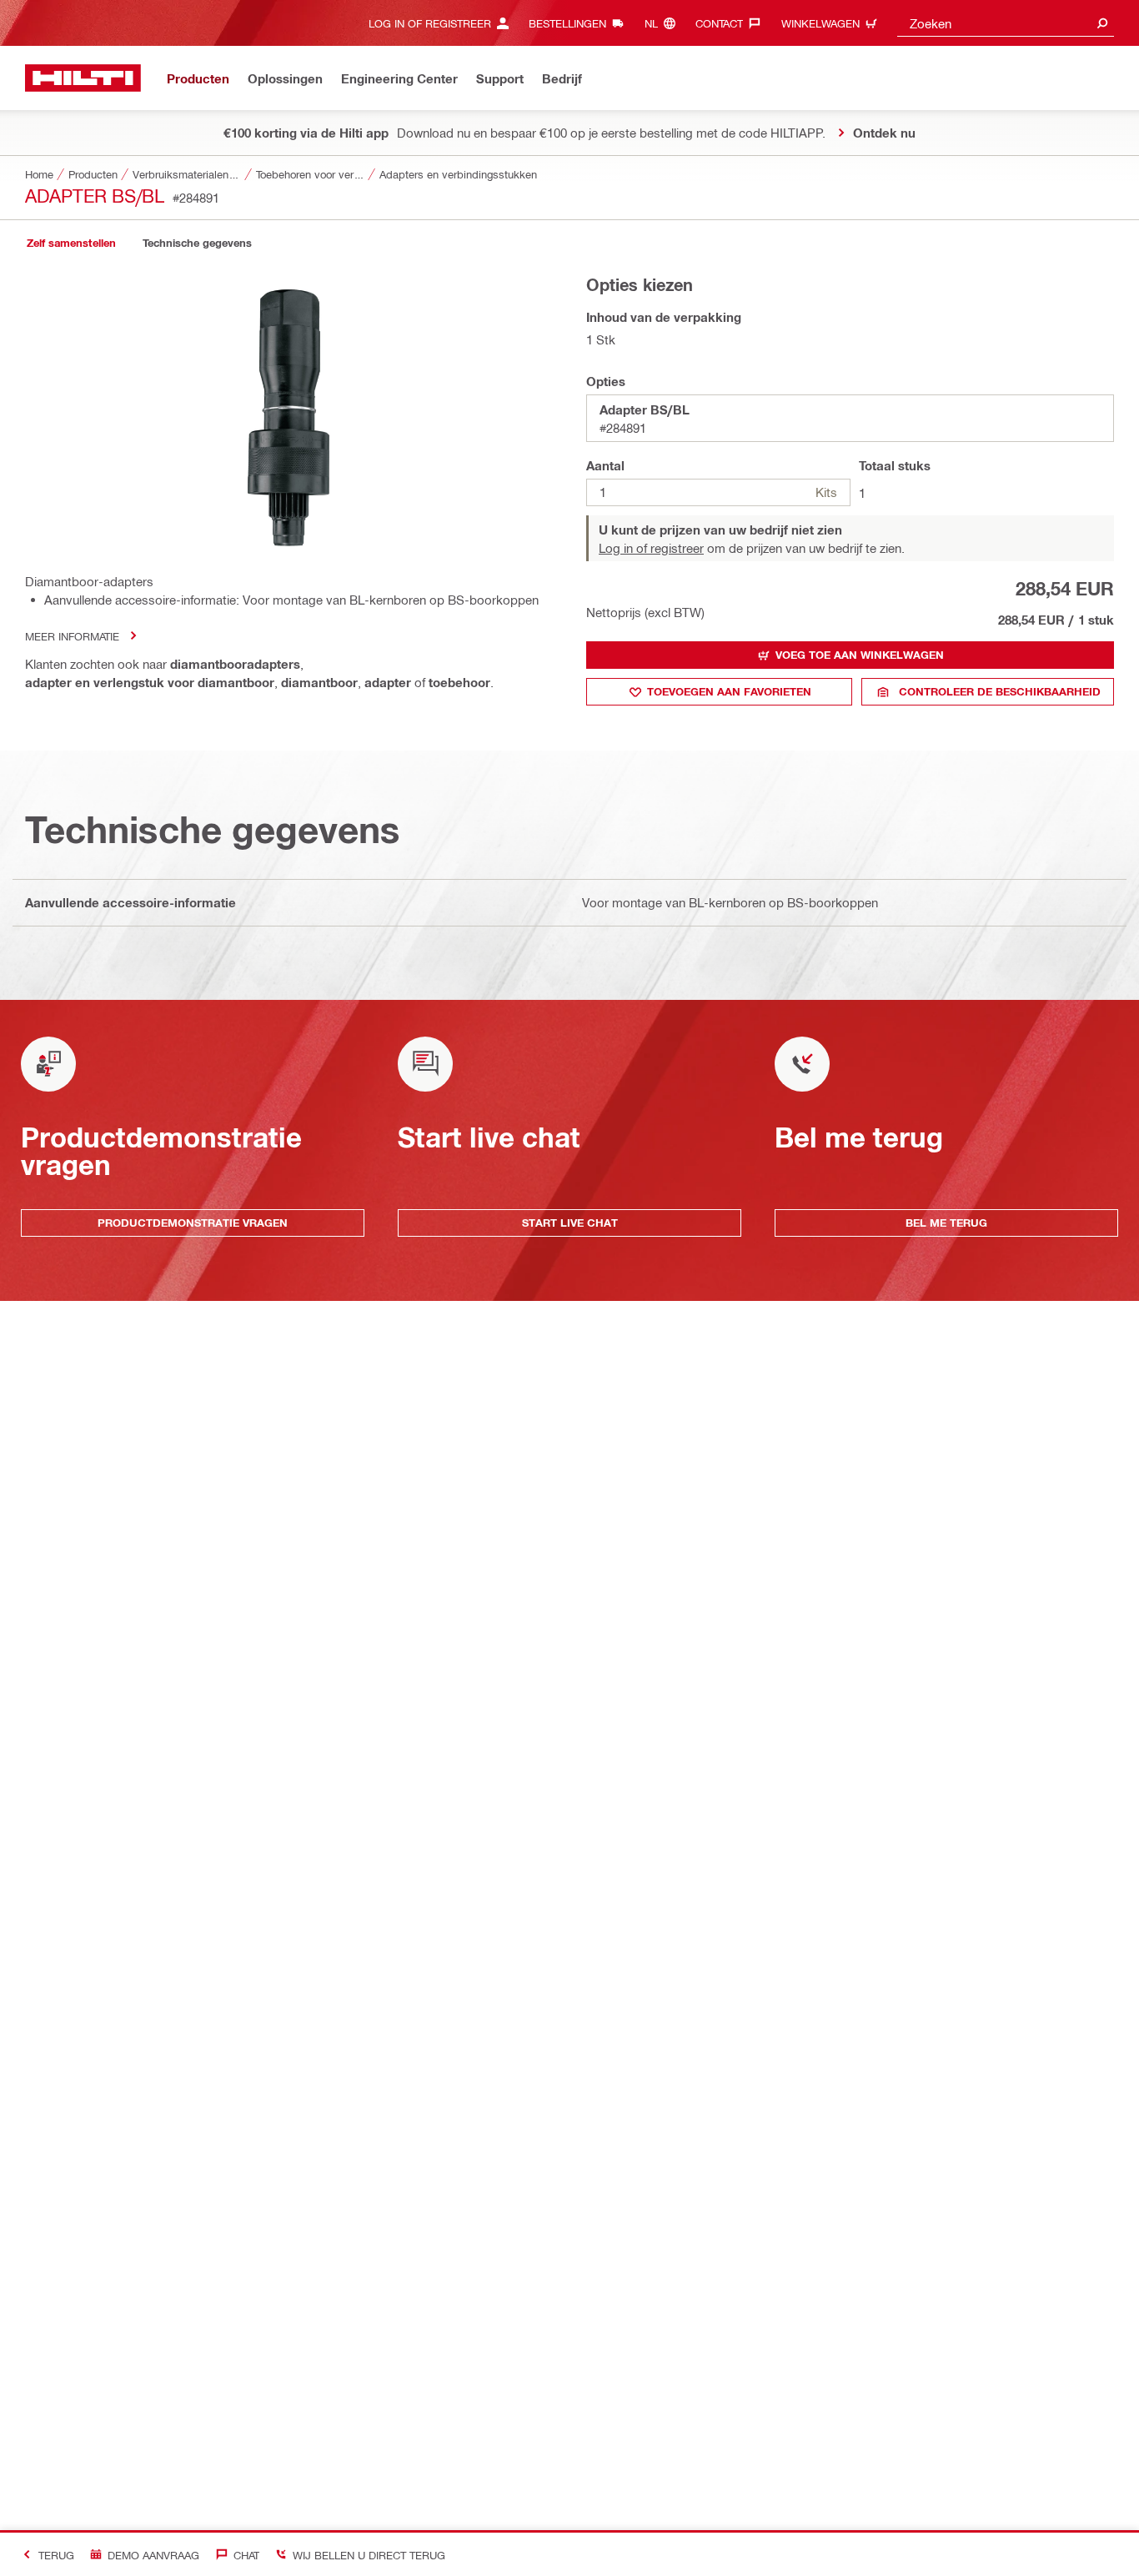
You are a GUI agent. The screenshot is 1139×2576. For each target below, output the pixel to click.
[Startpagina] (83, 78)
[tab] (71, 243)
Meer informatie (72, 636)
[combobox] (1006, 23)
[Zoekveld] (1102, 23)
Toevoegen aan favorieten (729, 691)
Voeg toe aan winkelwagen (860, 655)
